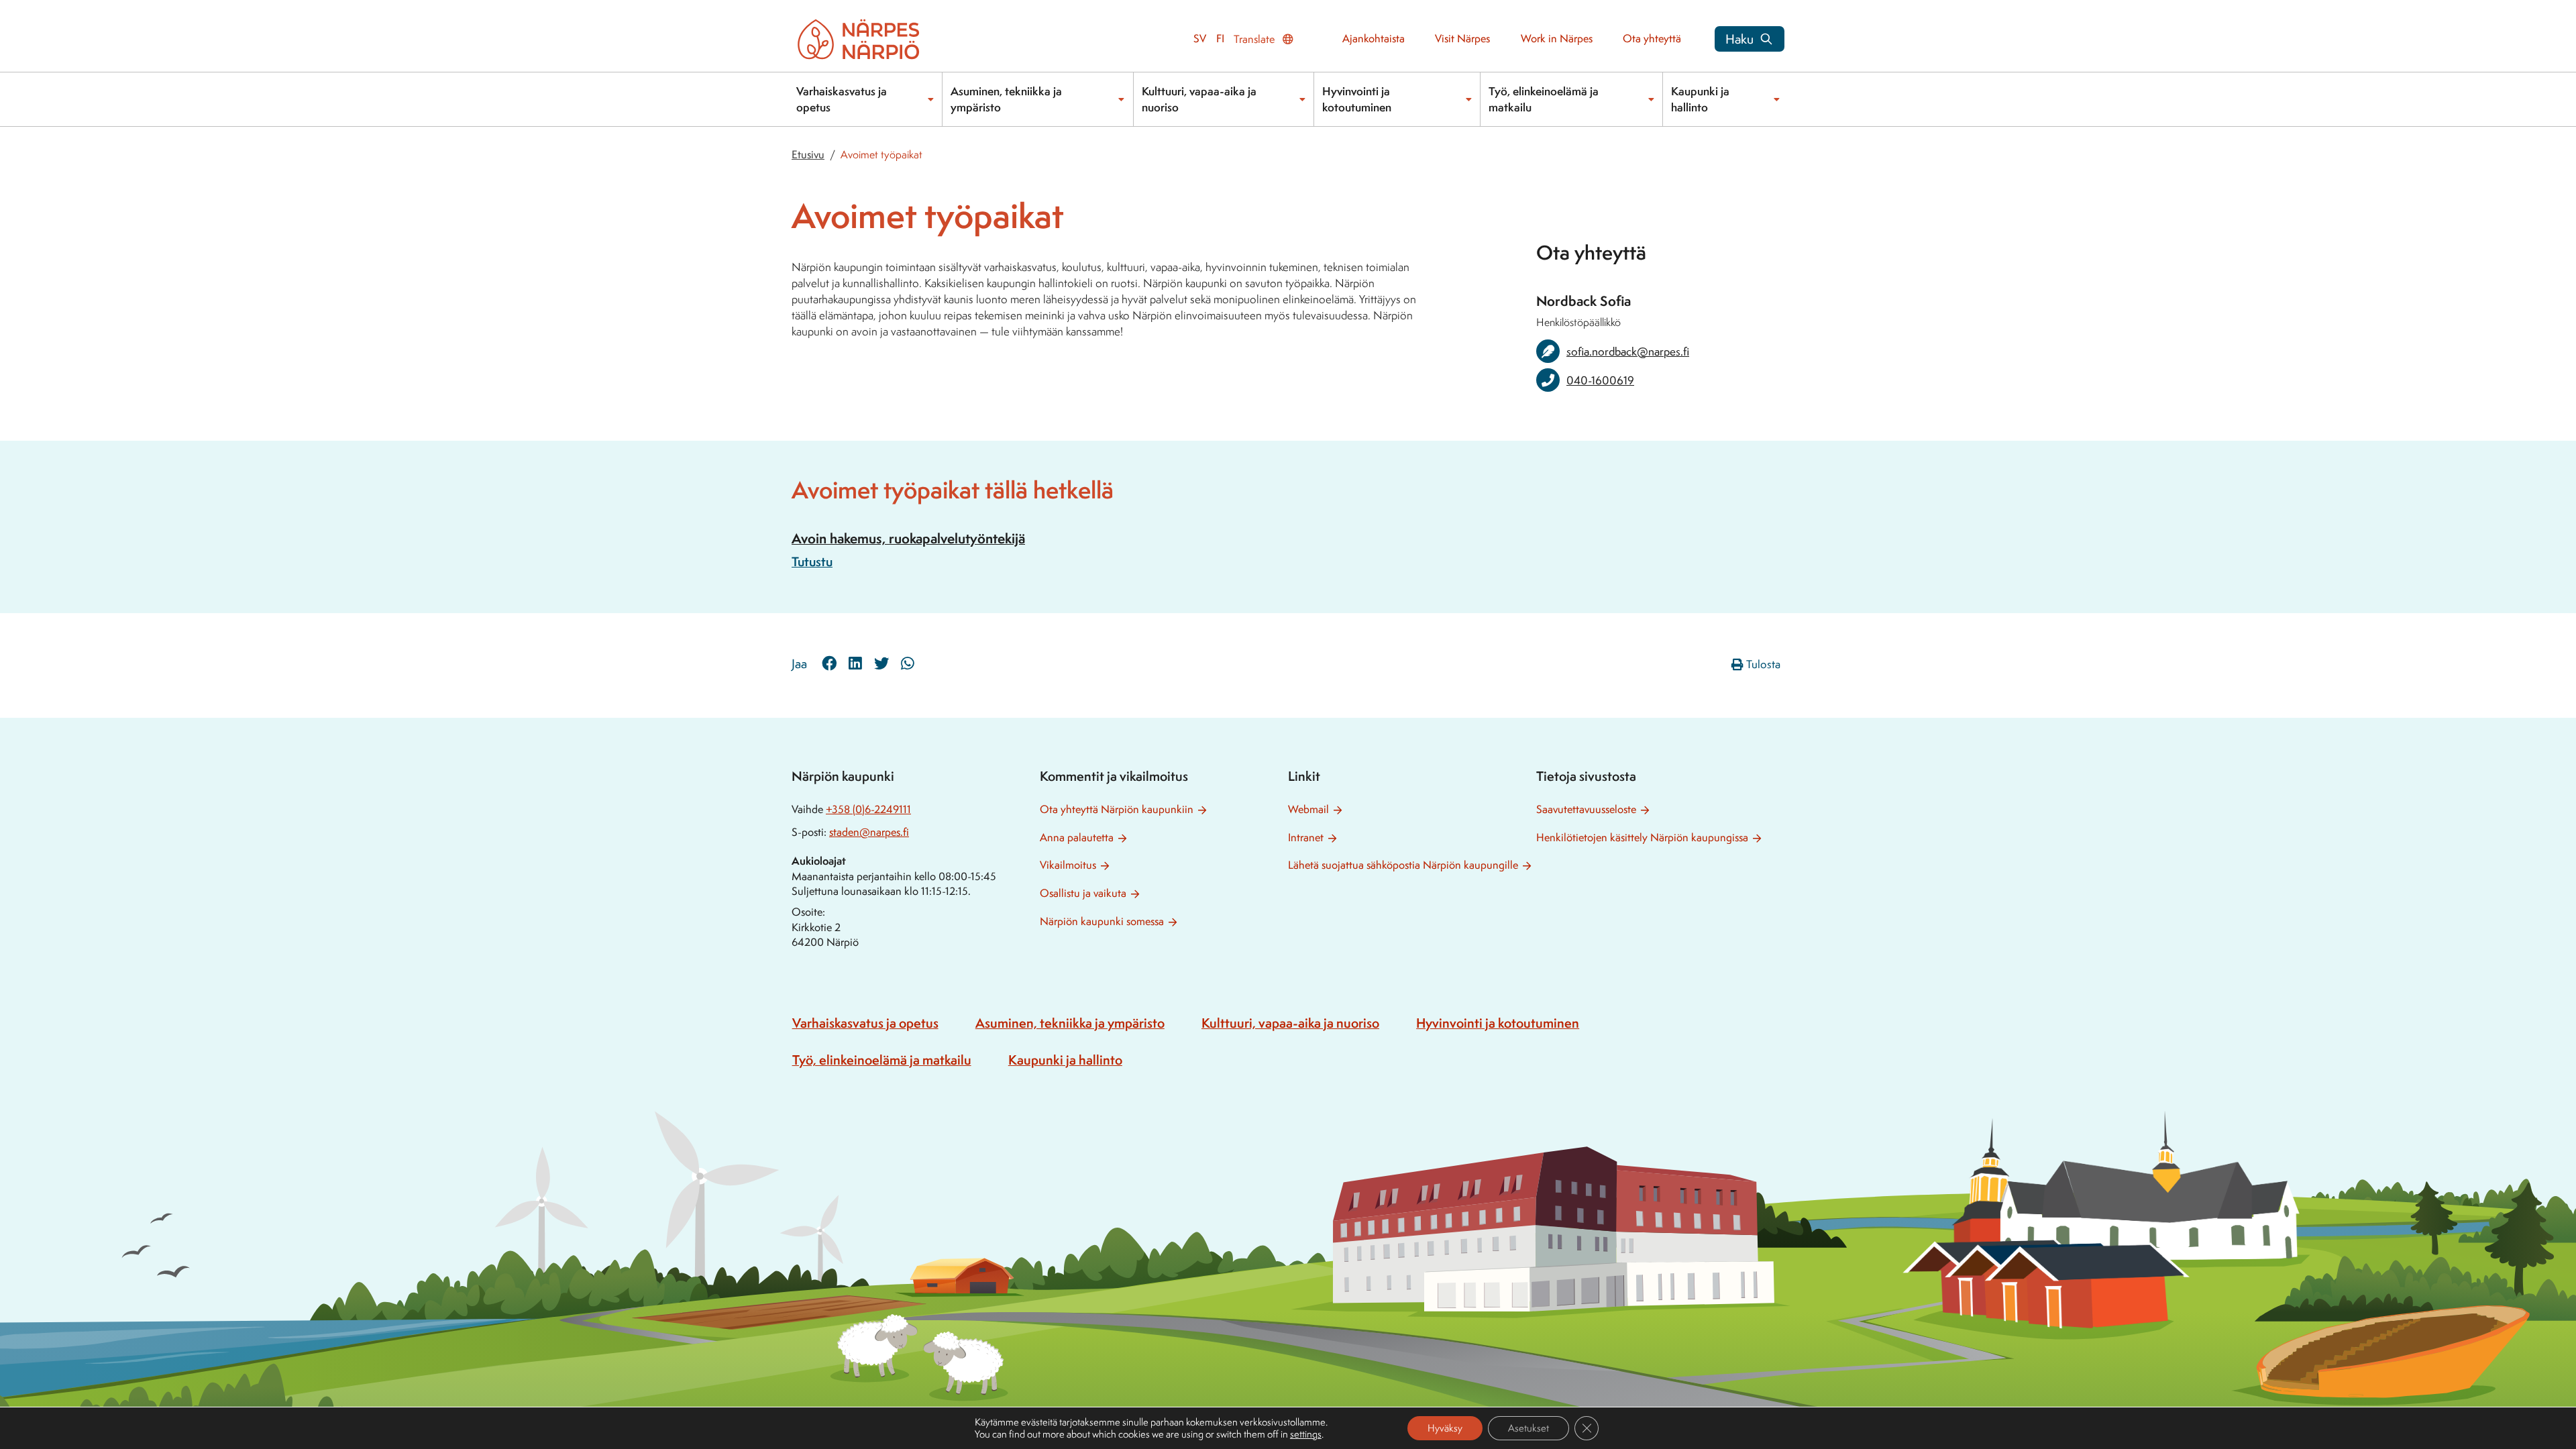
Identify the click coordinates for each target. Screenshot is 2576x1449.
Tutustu (812, 561)
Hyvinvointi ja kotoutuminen (1357, 99)
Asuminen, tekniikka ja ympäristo (1006, 99)
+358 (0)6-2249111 (868, 809)
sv (1200, 39)
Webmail (1308, 809)
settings (1306, 1434)
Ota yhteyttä (1652, 39)
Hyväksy (1445, 1428)
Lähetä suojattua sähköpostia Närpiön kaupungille (1403, 865)
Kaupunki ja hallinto (1700, 99)
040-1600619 (1600, 380)
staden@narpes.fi (869, 832)
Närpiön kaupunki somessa (1102, 921)
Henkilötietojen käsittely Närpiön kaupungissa (1642, 838)
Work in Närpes (1557, 39)
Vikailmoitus (1068, 865)
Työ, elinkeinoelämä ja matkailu (1544, 99)
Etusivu (808, 155)
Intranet (1306, 838)
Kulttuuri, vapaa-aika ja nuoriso (1199, 99)
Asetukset (1528, 1428)
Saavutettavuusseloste (1586, 809)
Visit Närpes (1462, 39)
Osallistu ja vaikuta (1083, 893)
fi (1220, 39)
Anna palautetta (1077, 838)
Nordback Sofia (1584, 301)
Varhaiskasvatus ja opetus (842, 99)
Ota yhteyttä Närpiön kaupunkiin (1117, 809)
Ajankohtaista (1374, 39)
